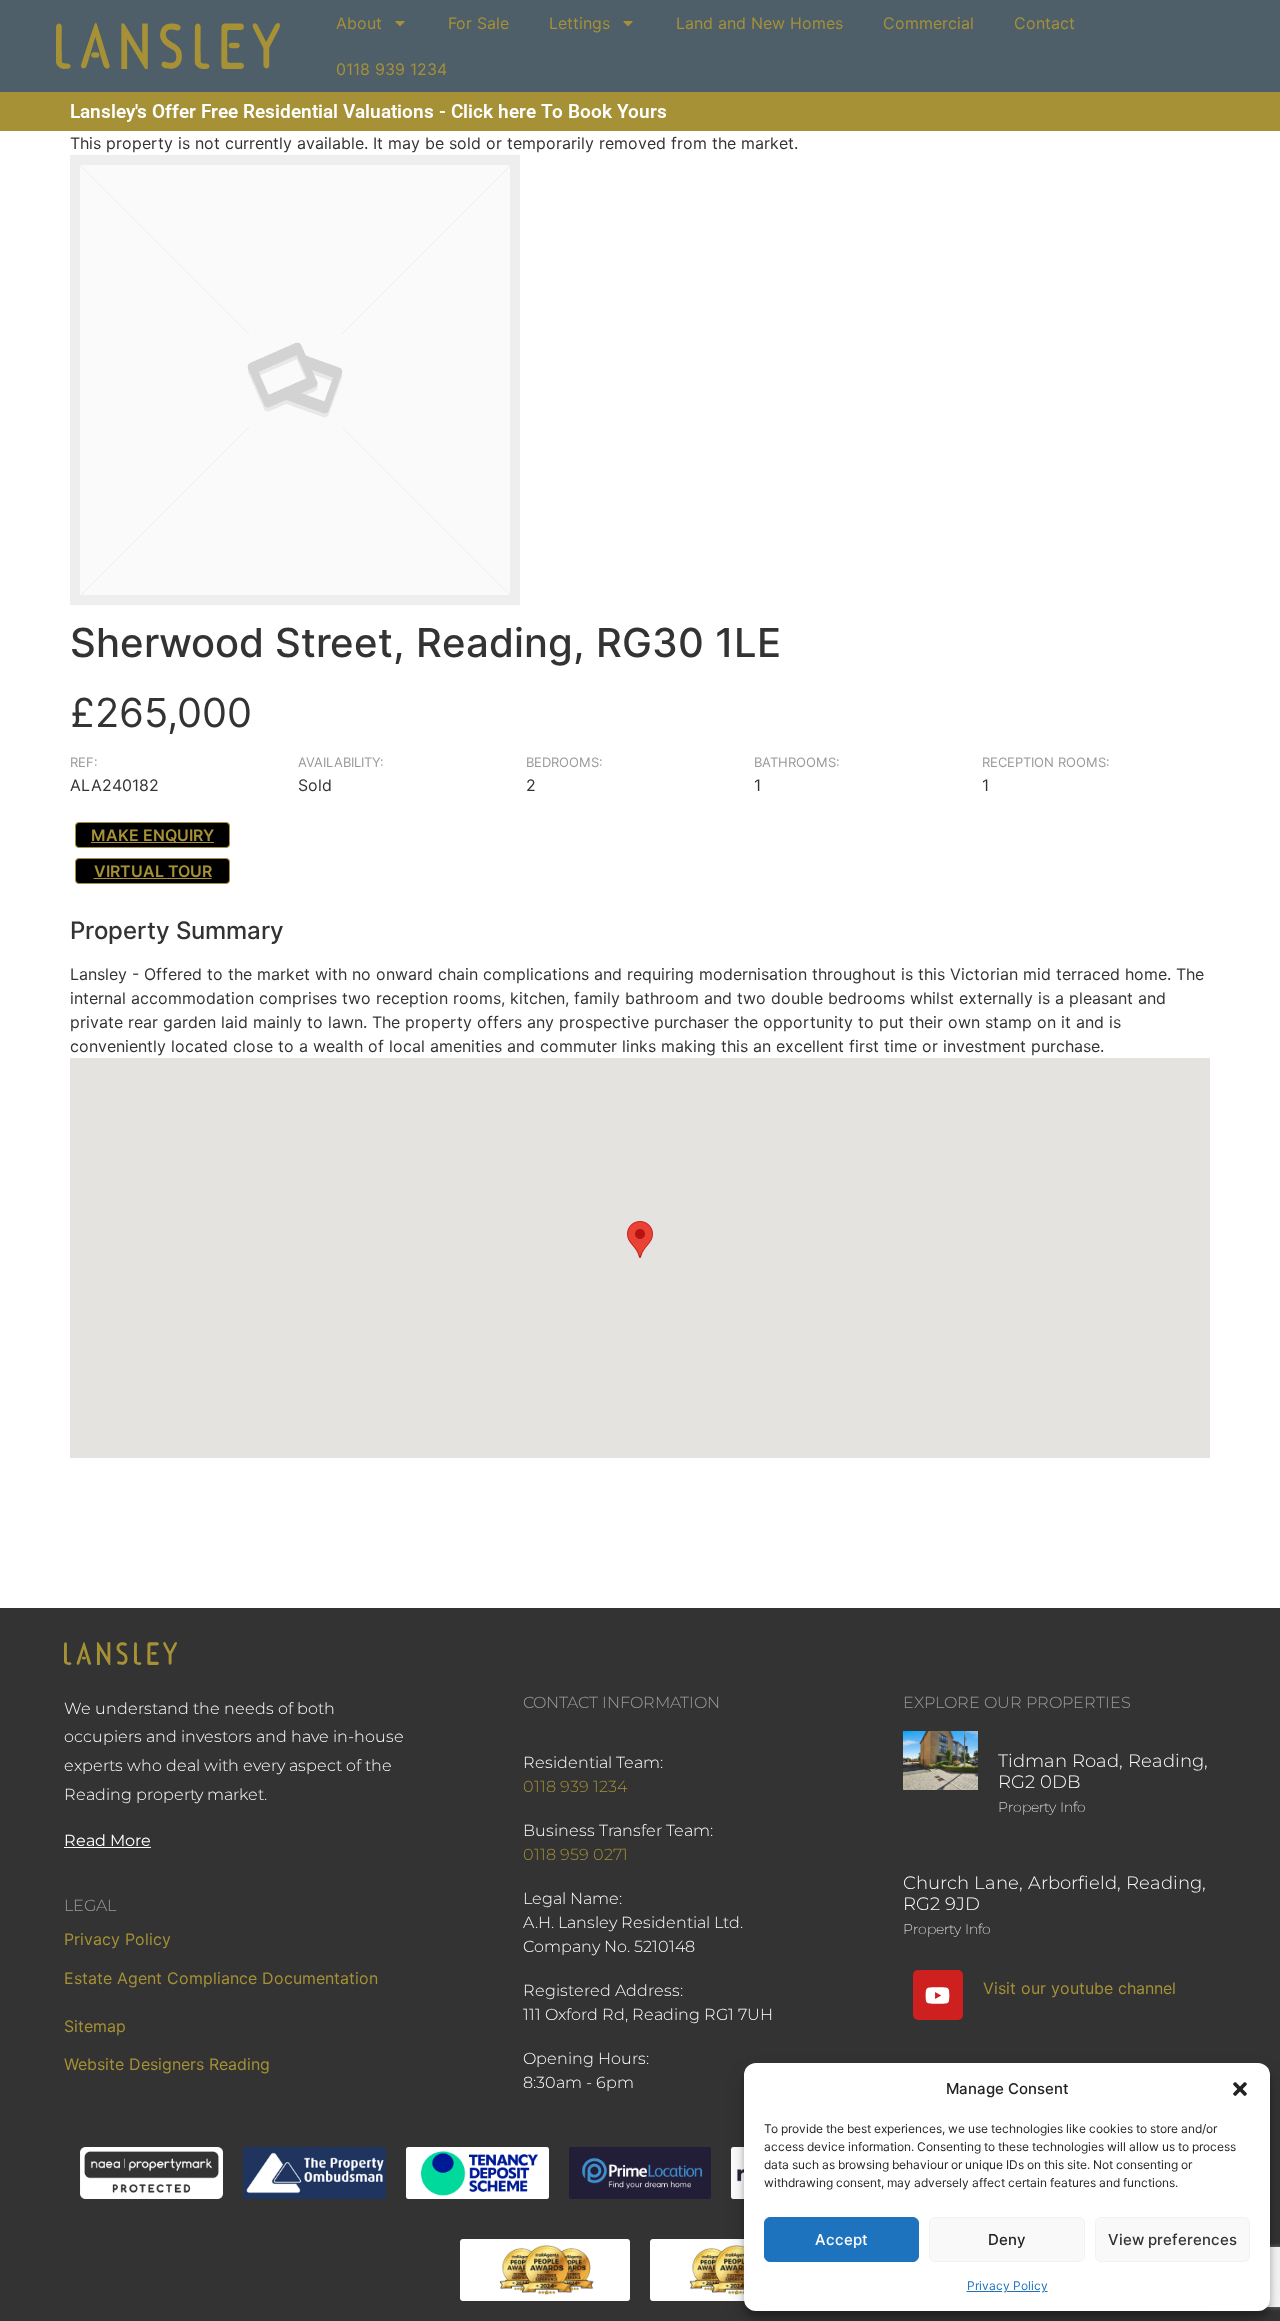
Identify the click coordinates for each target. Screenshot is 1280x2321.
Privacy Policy (1007, 2285)
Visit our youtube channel (1079, 1988)
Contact (1044, 23)
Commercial (928, 23)
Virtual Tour (153, 871)
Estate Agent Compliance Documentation (221, 1978)
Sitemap (95, 2026)
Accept (841, 2239)
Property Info (1042, 1807)
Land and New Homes (759, 23)
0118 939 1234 (391, 69)
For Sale (478, 23)
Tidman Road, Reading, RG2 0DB (1103, 1772)
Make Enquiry (152, 835)
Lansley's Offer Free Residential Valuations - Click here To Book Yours (368, 111)
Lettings (579, 23)
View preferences (1172, 2239)
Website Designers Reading (167, 2064)
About (359, 23)
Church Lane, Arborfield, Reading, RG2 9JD (1054, 1894)
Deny (1007, 2239)
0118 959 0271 (575, 1854)
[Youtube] (938, 1995)
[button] (1240, 2089)
